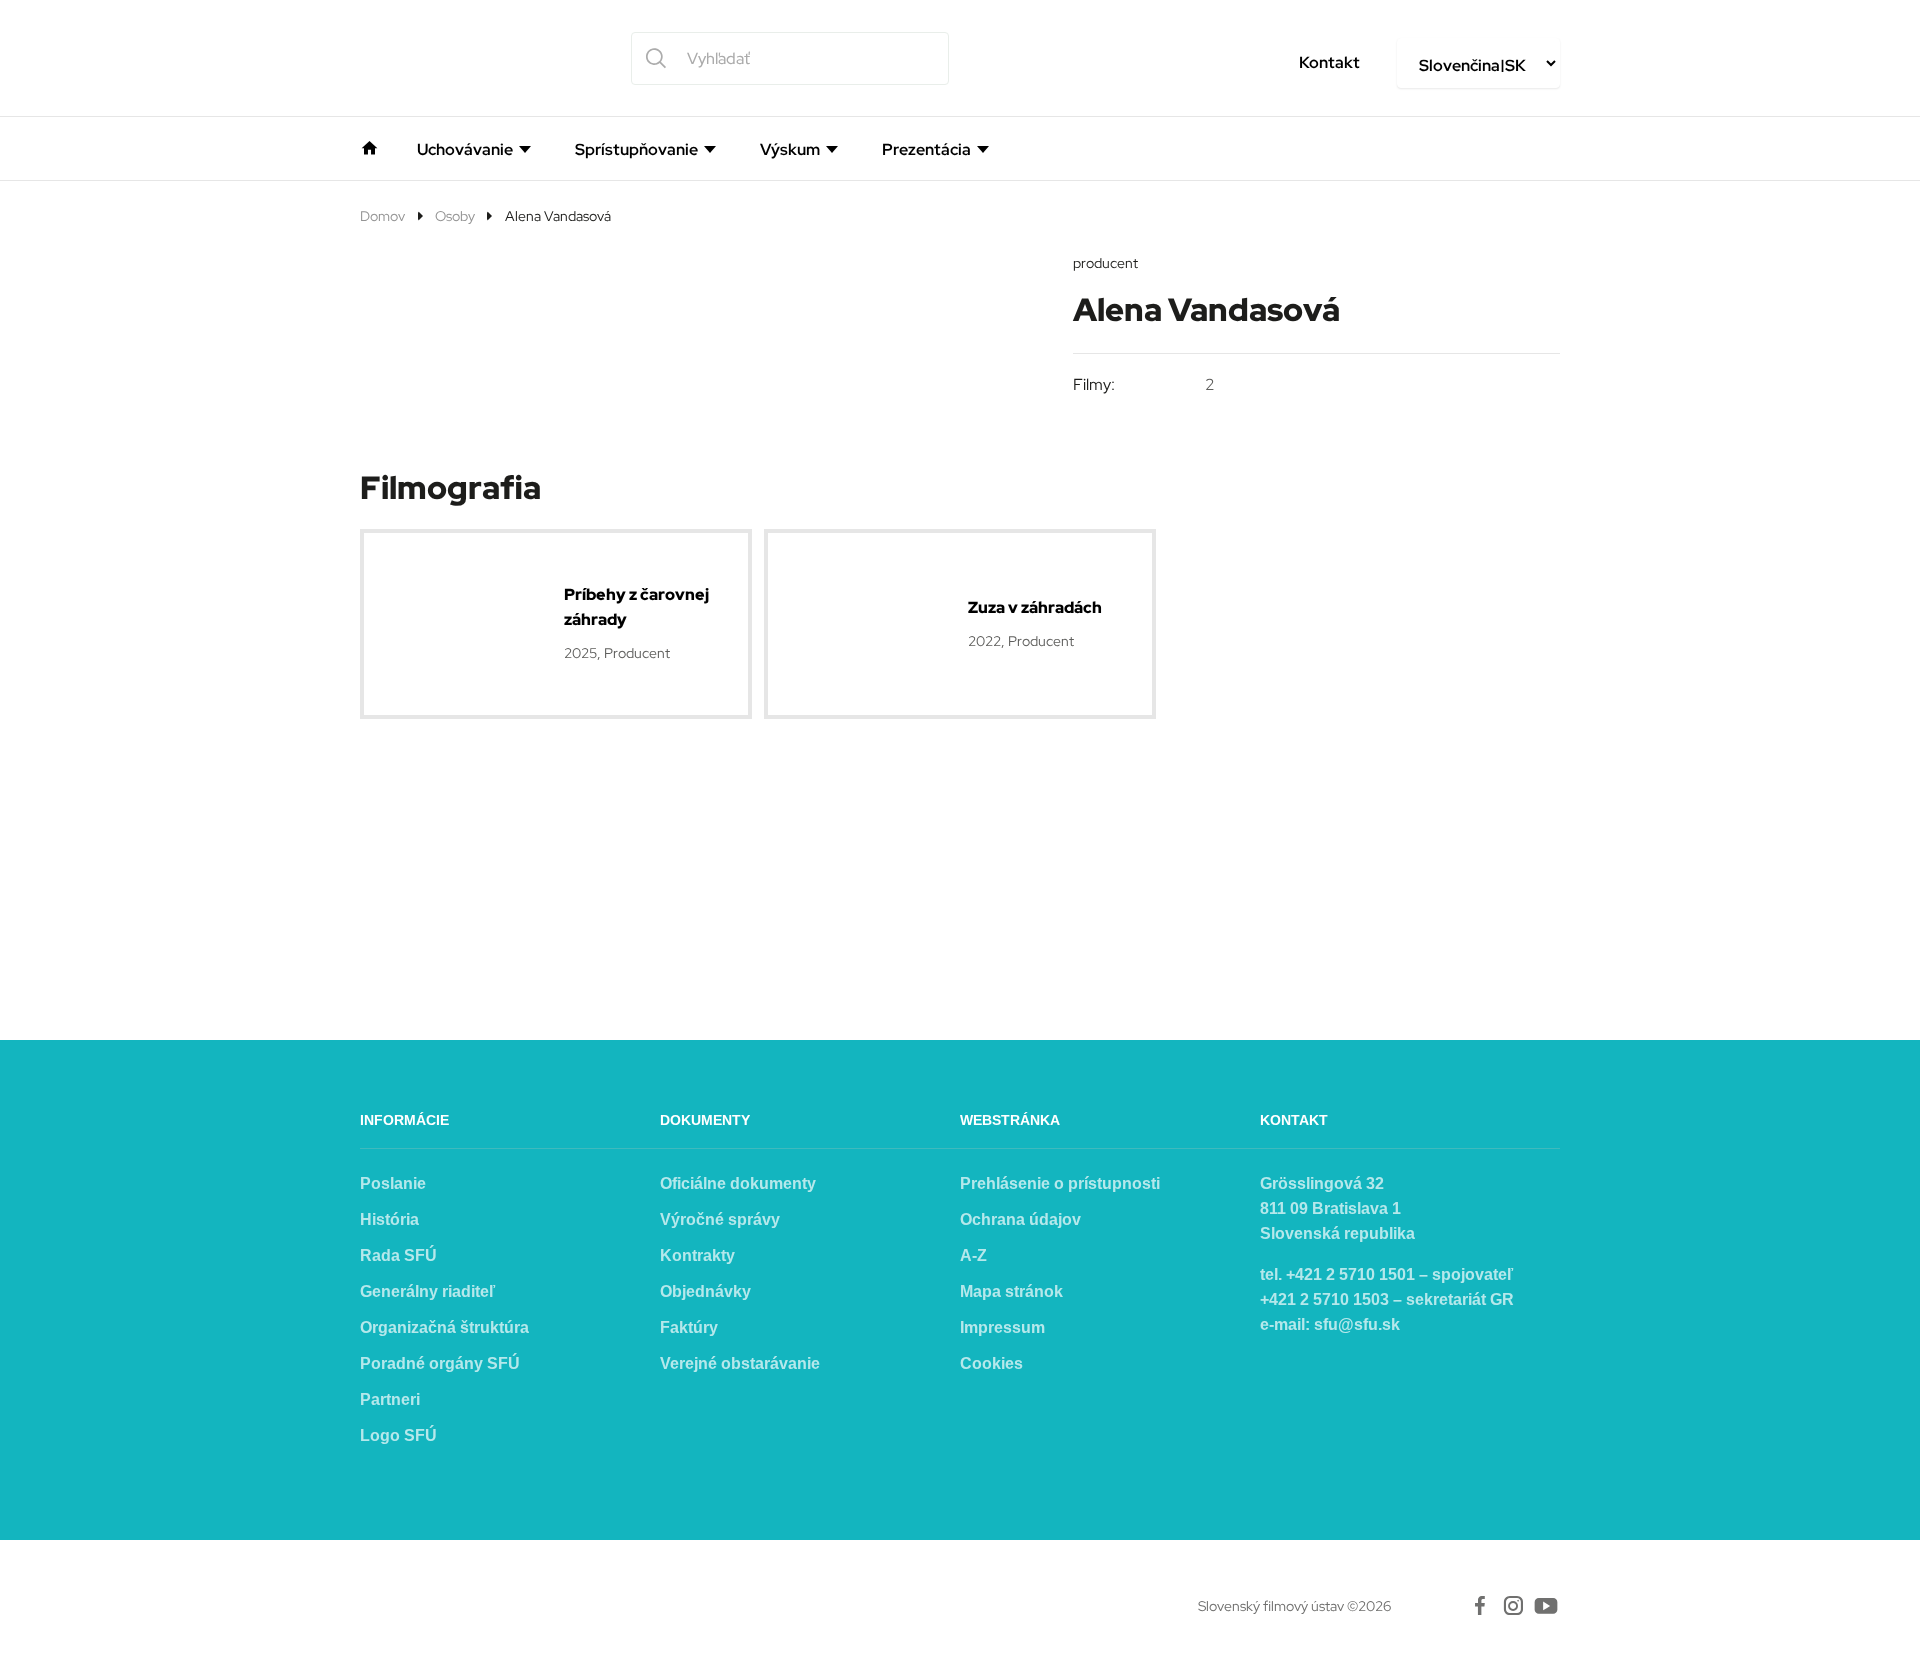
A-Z (973, 1255)
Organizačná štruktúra (444, 1327)
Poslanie (393, 1183)
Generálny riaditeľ (427, 1291)
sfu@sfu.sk (1357, 1324)
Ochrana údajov (1020, 1219)
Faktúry (689, 1327)
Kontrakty (697, 1255)
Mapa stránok (1011, 1291)
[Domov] (369, 146)
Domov (382, 216)
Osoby (455, 216)
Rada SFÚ (398, 1255)
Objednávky (705, 1291)
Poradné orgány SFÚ (440, 1363)
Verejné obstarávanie (740, 1363)
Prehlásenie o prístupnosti (1060, 1183)
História (389, 1219)
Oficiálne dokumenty (738, 1183)
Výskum (790, 150)
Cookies (991, 1363)
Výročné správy (720, 1219)
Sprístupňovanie (636, 150)
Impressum (1002, 1327)
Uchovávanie (465, 150)
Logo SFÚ (398, 1435)
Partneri (390, 1399)
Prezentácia (926, 150)
